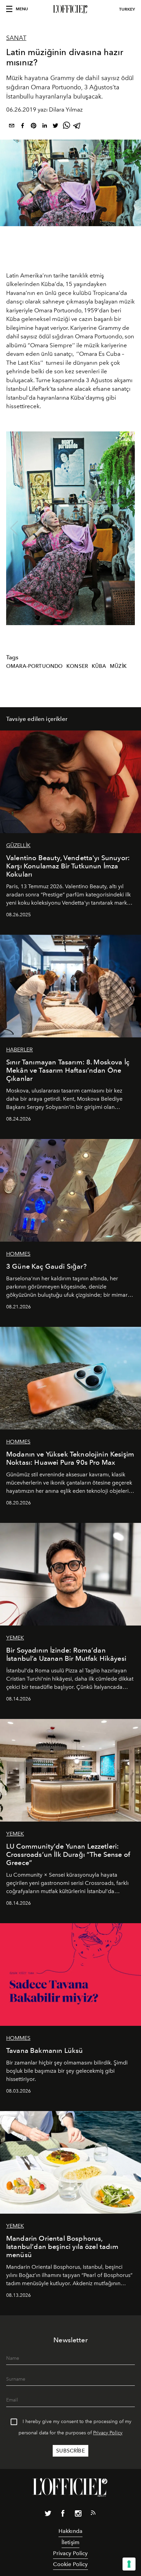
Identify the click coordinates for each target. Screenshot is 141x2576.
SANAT (16, 38)
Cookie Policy (70, 2564)
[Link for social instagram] (78, 2515)
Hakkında (70, 2531)
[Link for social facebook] (63, 2515)
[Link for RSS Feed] (93, 2514)
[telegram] (77, 127)
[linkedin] (44, 127)
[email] (12, 127)
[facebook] (23, 127)
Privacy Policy (108, 2433)
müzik (118, 666)
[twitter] (55, 127)
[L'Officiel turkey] (70, 9)
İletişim (70, 2542)
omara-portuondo (34, 666)
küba (99, 666)
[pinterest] (34, 127)
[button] (127, 528)
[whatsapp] (66, 127)
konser (77, 666)
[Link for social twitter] (48, 2515)
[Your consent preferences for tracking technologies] (129, 2564)
